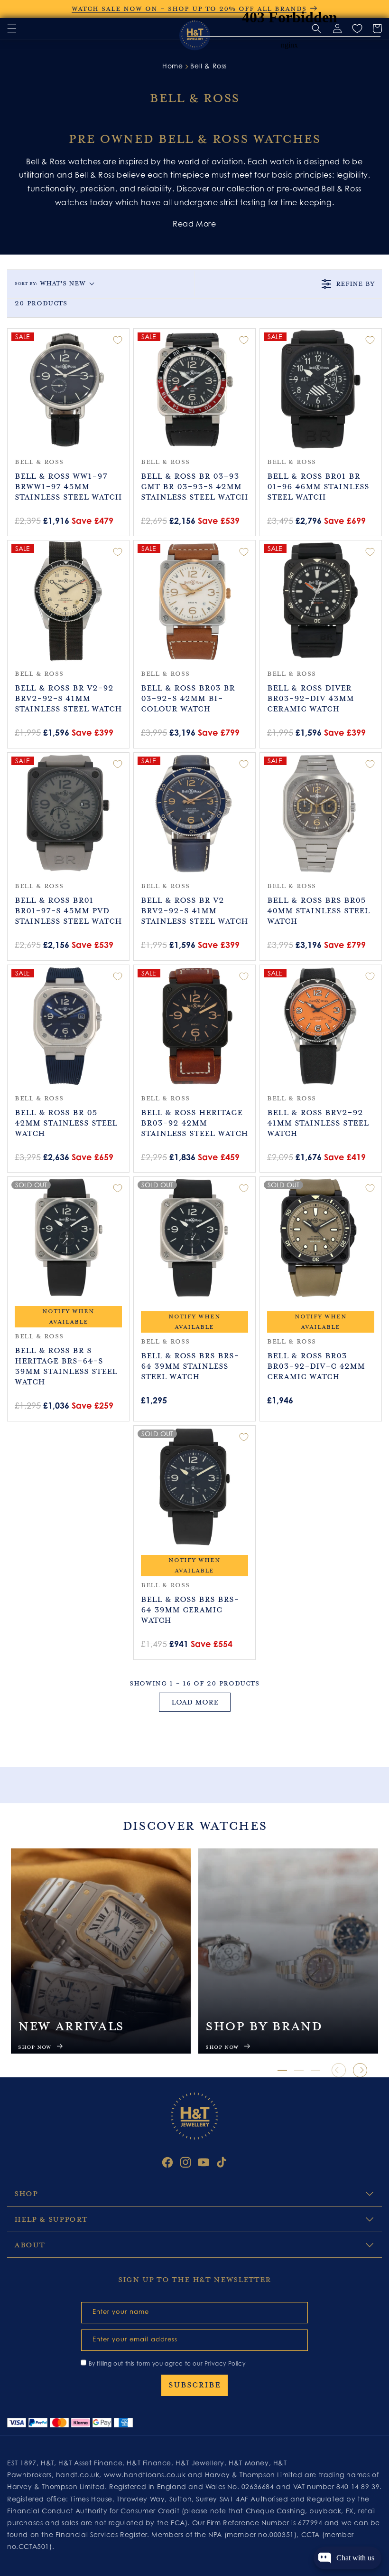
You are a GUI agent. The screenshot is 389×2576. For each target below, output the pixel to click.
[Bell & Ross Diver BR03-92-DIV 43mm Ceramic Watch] (321, 601)
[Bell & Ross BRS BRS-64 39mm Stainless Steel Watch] (194, 1238)
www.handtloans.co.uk (146, 2475)
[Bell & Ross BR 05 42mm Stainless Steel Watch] (68, 1026)
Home (172, 66)
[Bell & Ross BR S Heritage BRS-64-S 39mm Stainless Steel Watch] (68, 1238)
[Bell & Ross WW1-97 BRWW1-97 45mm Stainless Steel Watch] (68, 389)
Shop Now (35, 2047)
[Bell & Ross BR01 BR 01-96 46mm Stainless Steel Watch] (321, 389)
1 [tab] (282, 2070)
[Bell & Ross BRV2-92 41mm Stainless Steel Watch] (321, 1026)
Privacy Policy (225, 2363)
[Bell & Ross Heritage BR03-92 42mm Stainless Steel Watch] (194, 1026)
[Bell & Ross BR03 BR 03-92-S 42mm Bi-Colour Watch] (194, 601)
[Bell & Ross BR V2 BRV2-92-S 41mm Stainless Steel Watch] (194, 814)
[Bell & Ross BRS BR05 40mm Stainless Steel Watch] (321, 814)
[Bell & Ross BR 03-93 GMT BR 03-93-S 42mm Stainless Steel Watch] (194, 389)
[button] (12, 28)
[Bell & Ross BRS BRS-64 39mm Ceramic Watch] (194, 1487)
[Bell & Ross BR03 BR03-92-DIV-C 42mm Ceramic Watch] (321, 1238)
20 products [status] (41, 303)
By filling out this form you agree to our (167, 2363)
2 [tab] (299, 2070)
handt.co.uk (78, 2475)
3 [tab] (315, 2070)
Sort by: (50, 283)
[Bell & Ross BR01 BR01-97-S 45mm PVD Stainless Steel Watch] (68, 814)
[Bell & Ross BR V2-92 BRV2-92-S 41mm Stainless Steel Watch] (68, 601)
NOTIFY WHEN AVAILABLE (68, 1316)
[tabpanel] (101, 1951)
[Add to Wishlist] (118, 340)
